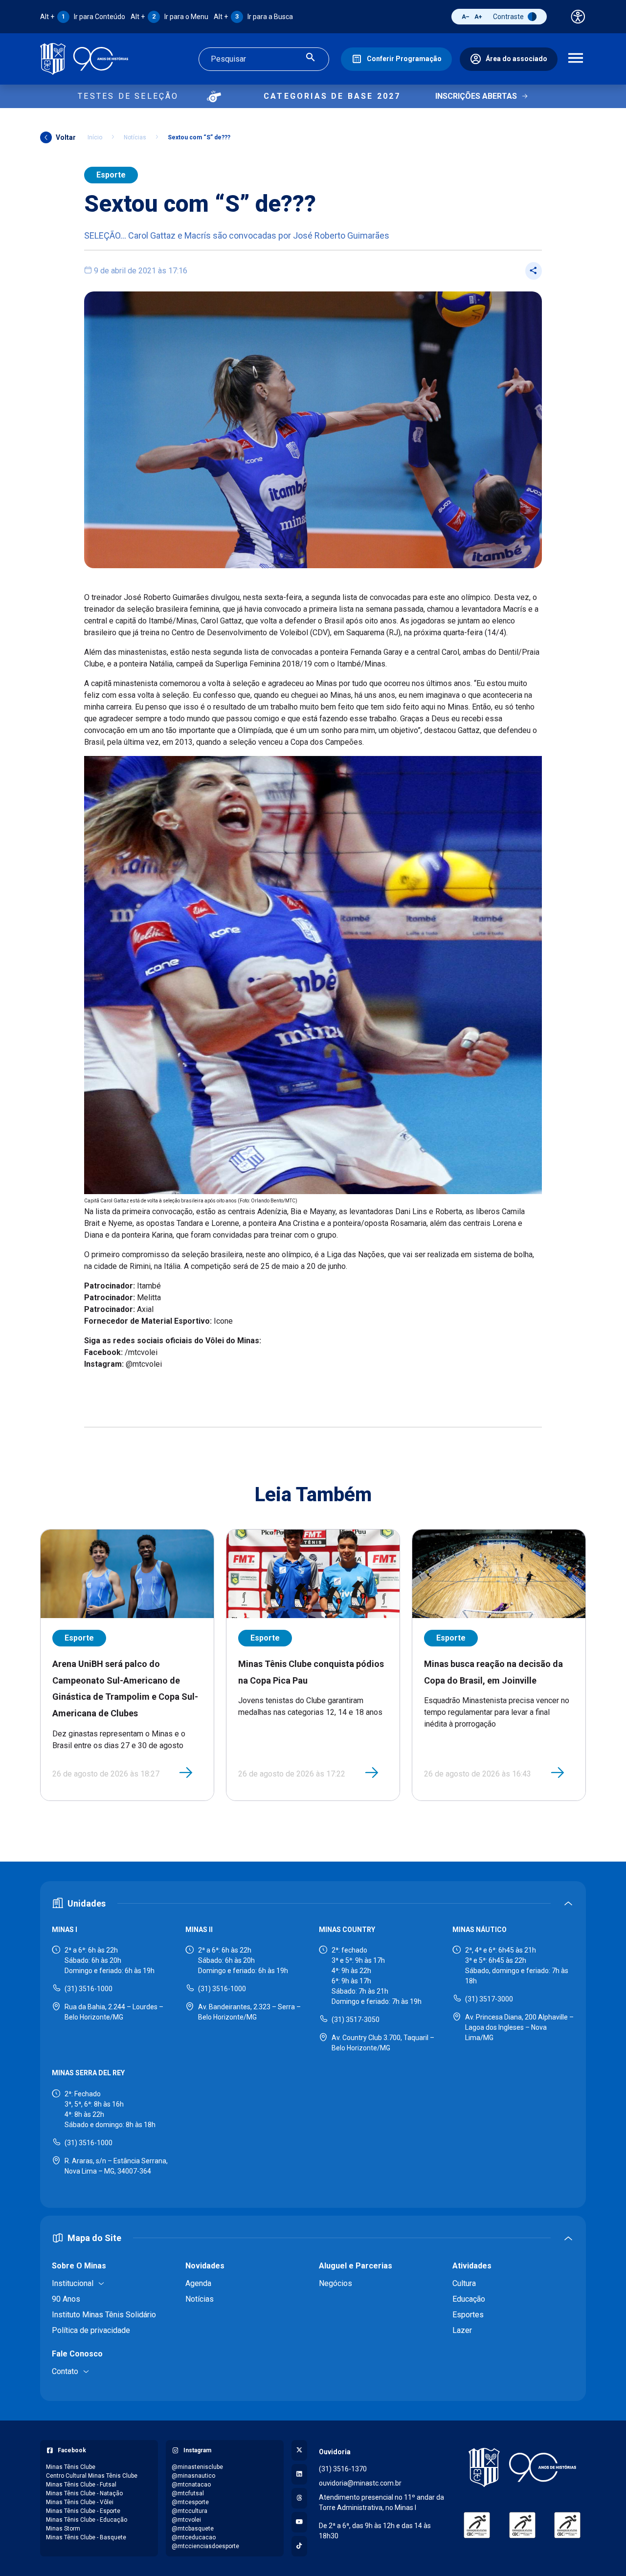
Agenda (198, 2283)
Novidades (205, 2266)
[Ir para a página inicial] (84, 59)
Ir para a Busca (253, 17)
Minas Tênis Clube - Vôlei (80, 2502)
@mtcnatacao (191, 2485)
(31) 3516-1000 (89, 1989)
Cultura (464, 2283)
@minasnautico (193, 2476)
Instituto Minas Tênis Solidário (104, 2315)
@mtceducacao (194, 2537)
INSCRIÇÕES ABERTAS (476, 96)
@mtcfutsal (188, 2493)
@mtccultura (190, 2511)
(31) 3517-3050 (356, 2020)
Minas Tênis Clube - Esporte (83, 2511)
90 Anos (66, 2299)
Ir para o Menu (169, 17)
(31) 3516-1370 (343, 2469)
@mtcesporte (190, 2502)
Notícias (135, 137)
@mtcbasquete (193, 2529)
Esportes (468, 2315)
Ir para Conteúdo (83, 17)
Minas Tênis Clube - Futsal (81, 2485)
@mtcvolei (186, 2520)
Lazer (462, 2330)
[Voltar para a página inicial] (522, 2467)
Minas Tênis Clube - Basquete (86, 2537)
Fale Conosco (77, 2354)
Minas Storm (63, 2529)
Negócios (335, 2283)
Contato (65, 2371)
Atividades (472, 2266)
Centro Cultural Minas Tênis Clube (92, 2476)
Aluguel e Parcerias (356, 2266)
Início (95, 137)
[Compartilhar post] (534, 271)
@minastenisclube (197, 2467)
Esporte (111, 175)
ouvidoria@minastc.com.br (360, 2483)
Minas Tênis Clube (71, 2467)
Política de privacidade (91, 2330)
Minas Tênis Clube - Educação (87, 2520)
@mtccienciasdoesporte (205, 2546)
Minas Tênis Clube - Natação (84, 2493)
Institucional (73, 2283)
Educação (469, 2299)
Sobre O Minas (79, 2266)
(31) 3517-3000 (489, 1999)
